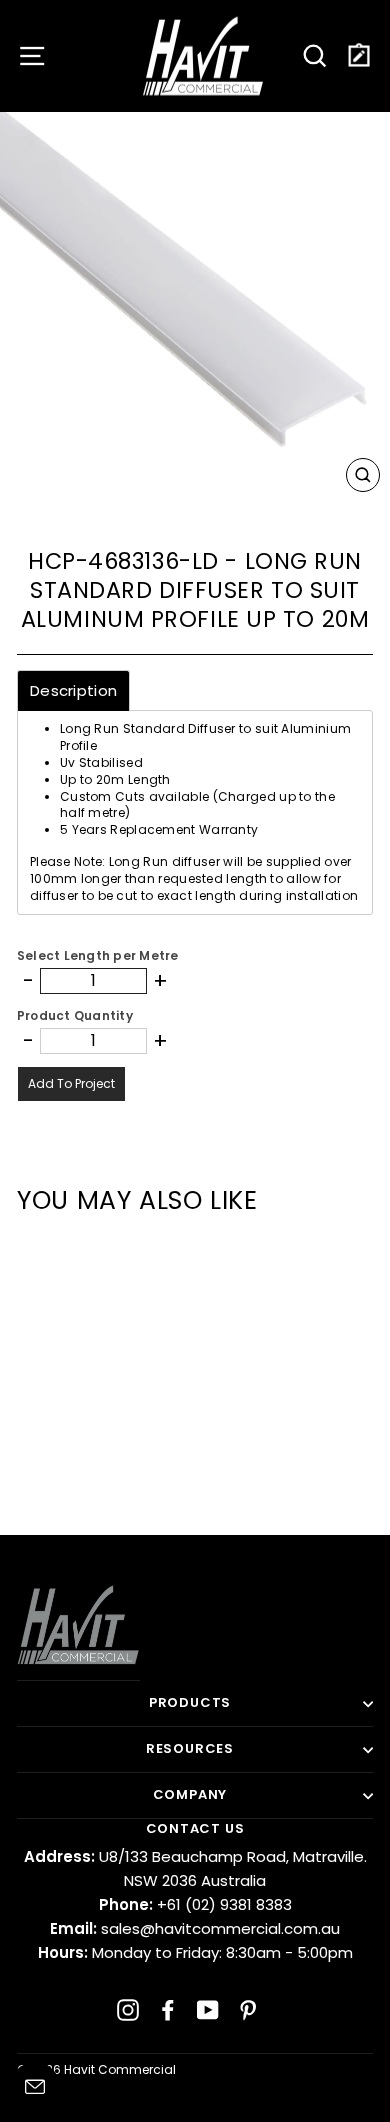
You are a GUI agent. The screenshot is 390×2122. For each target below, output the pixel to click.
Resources (190, 1748)
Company (190, 1794)
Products (190, 1702)
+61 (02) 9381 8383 (195, 1904)
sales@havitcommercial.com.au (195, 1928)
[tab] (73, 690)
